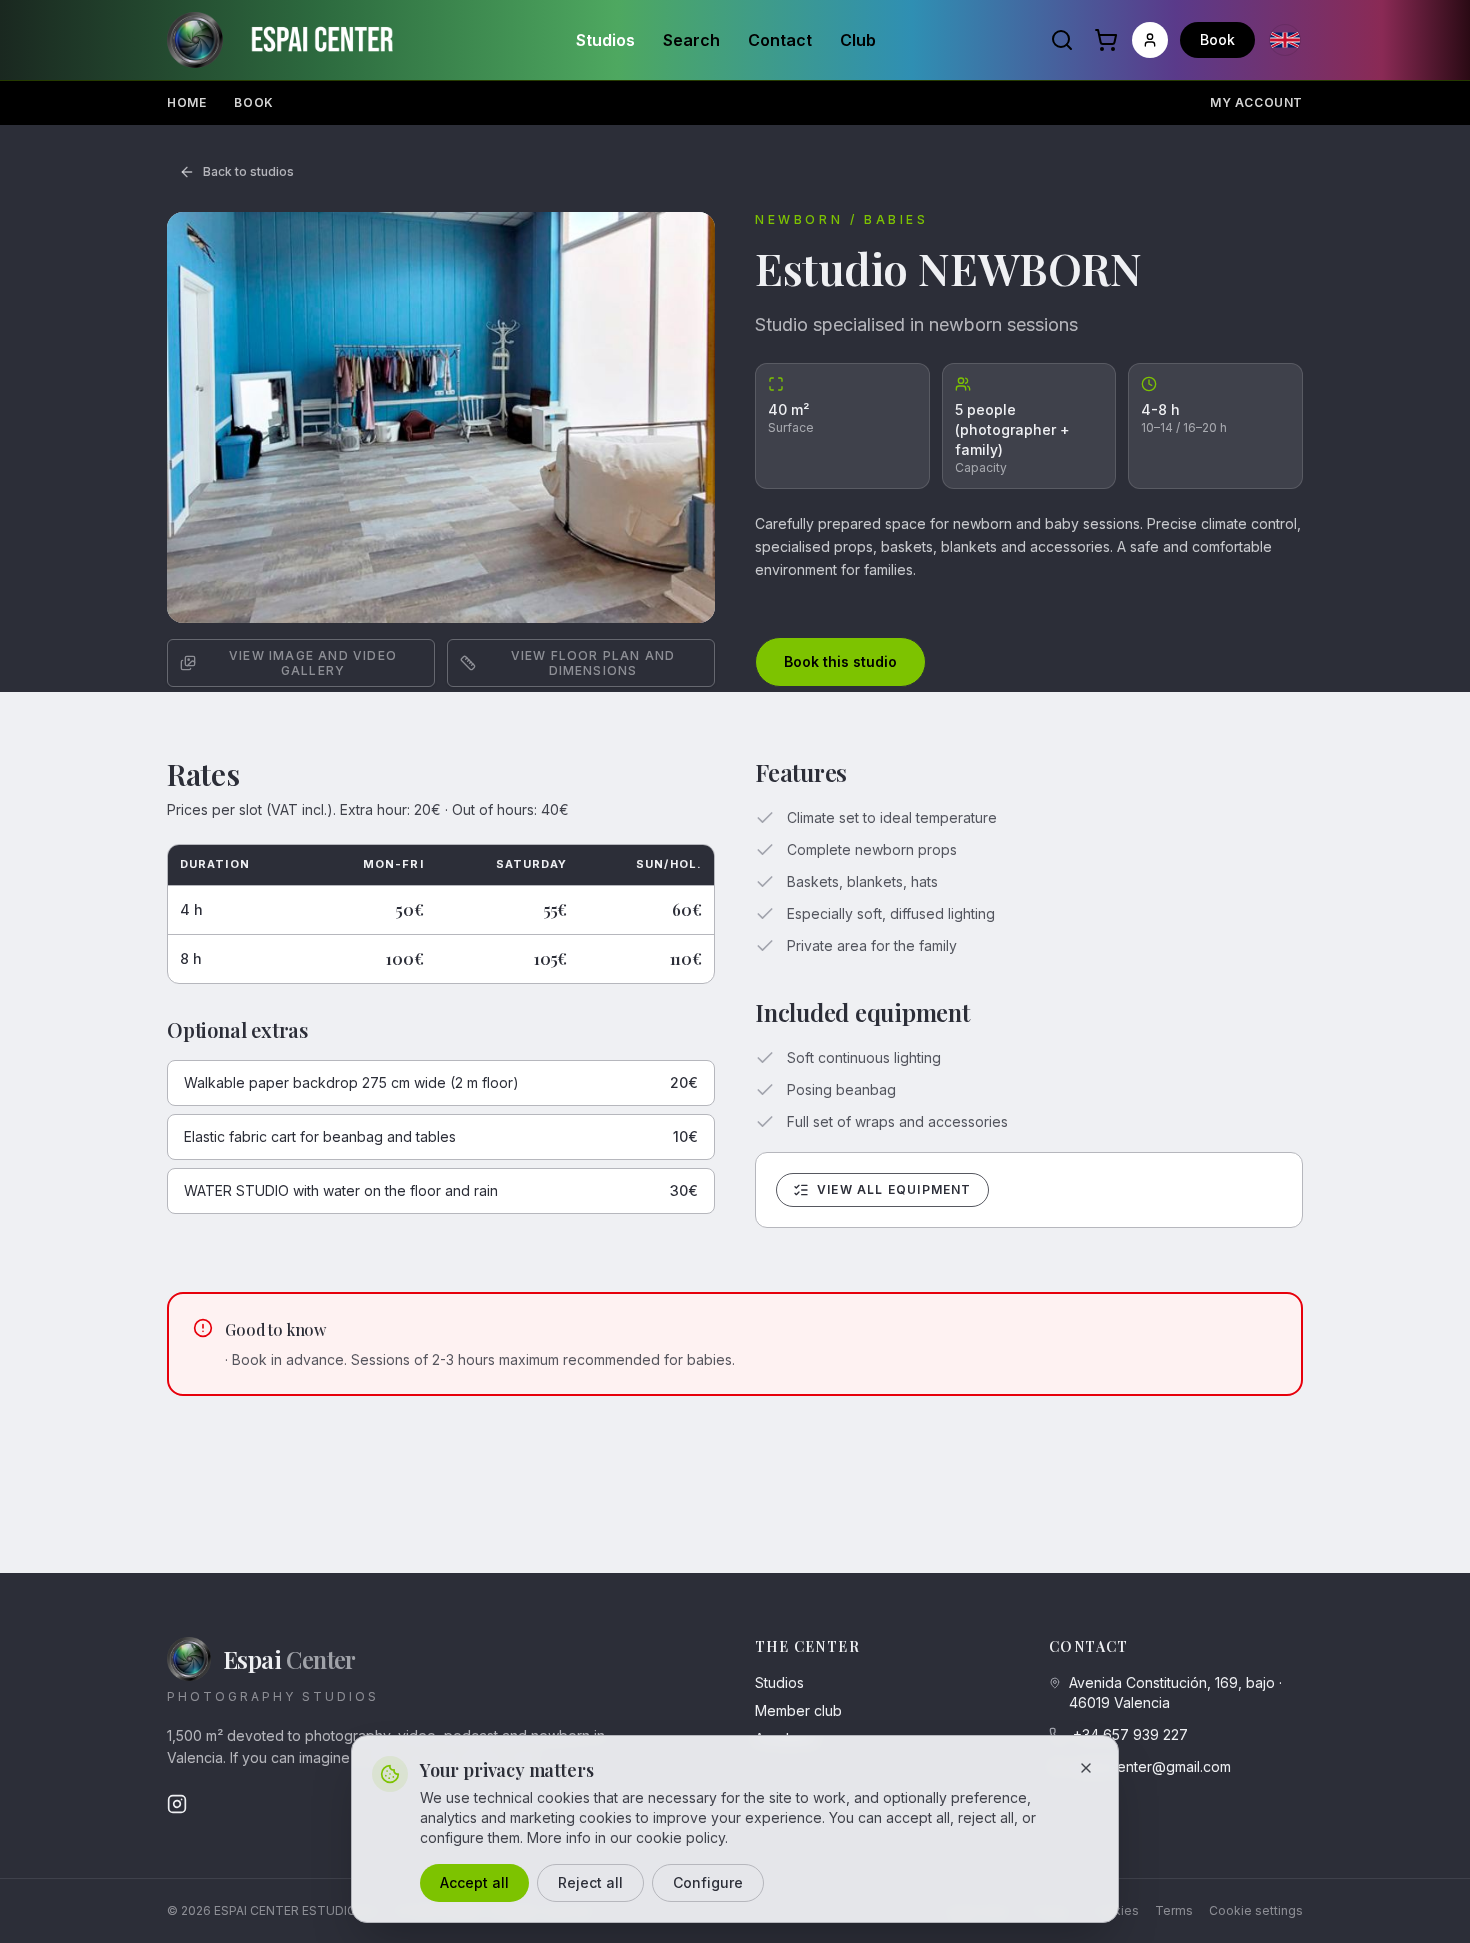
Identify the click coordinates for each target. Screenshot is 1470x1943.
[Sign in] (1150, 40)
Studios (605, 40)
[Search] (1062, 40)
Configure (708, 1882)
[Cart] (1106, 40)
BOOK (253, 102)
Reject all (590, 1882)
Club (858, 40)
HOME (186, 102)
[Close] (1086, 1768)
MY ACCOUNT (1256, 102)
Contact (780, 40)
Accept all (474, 1882)
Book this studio (840, 661)
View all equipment (894, 1189)
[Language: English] (1285, 40)
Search (691, 40)
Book (1217, 39)
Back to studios (248, 171)
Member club (798, 1710)
